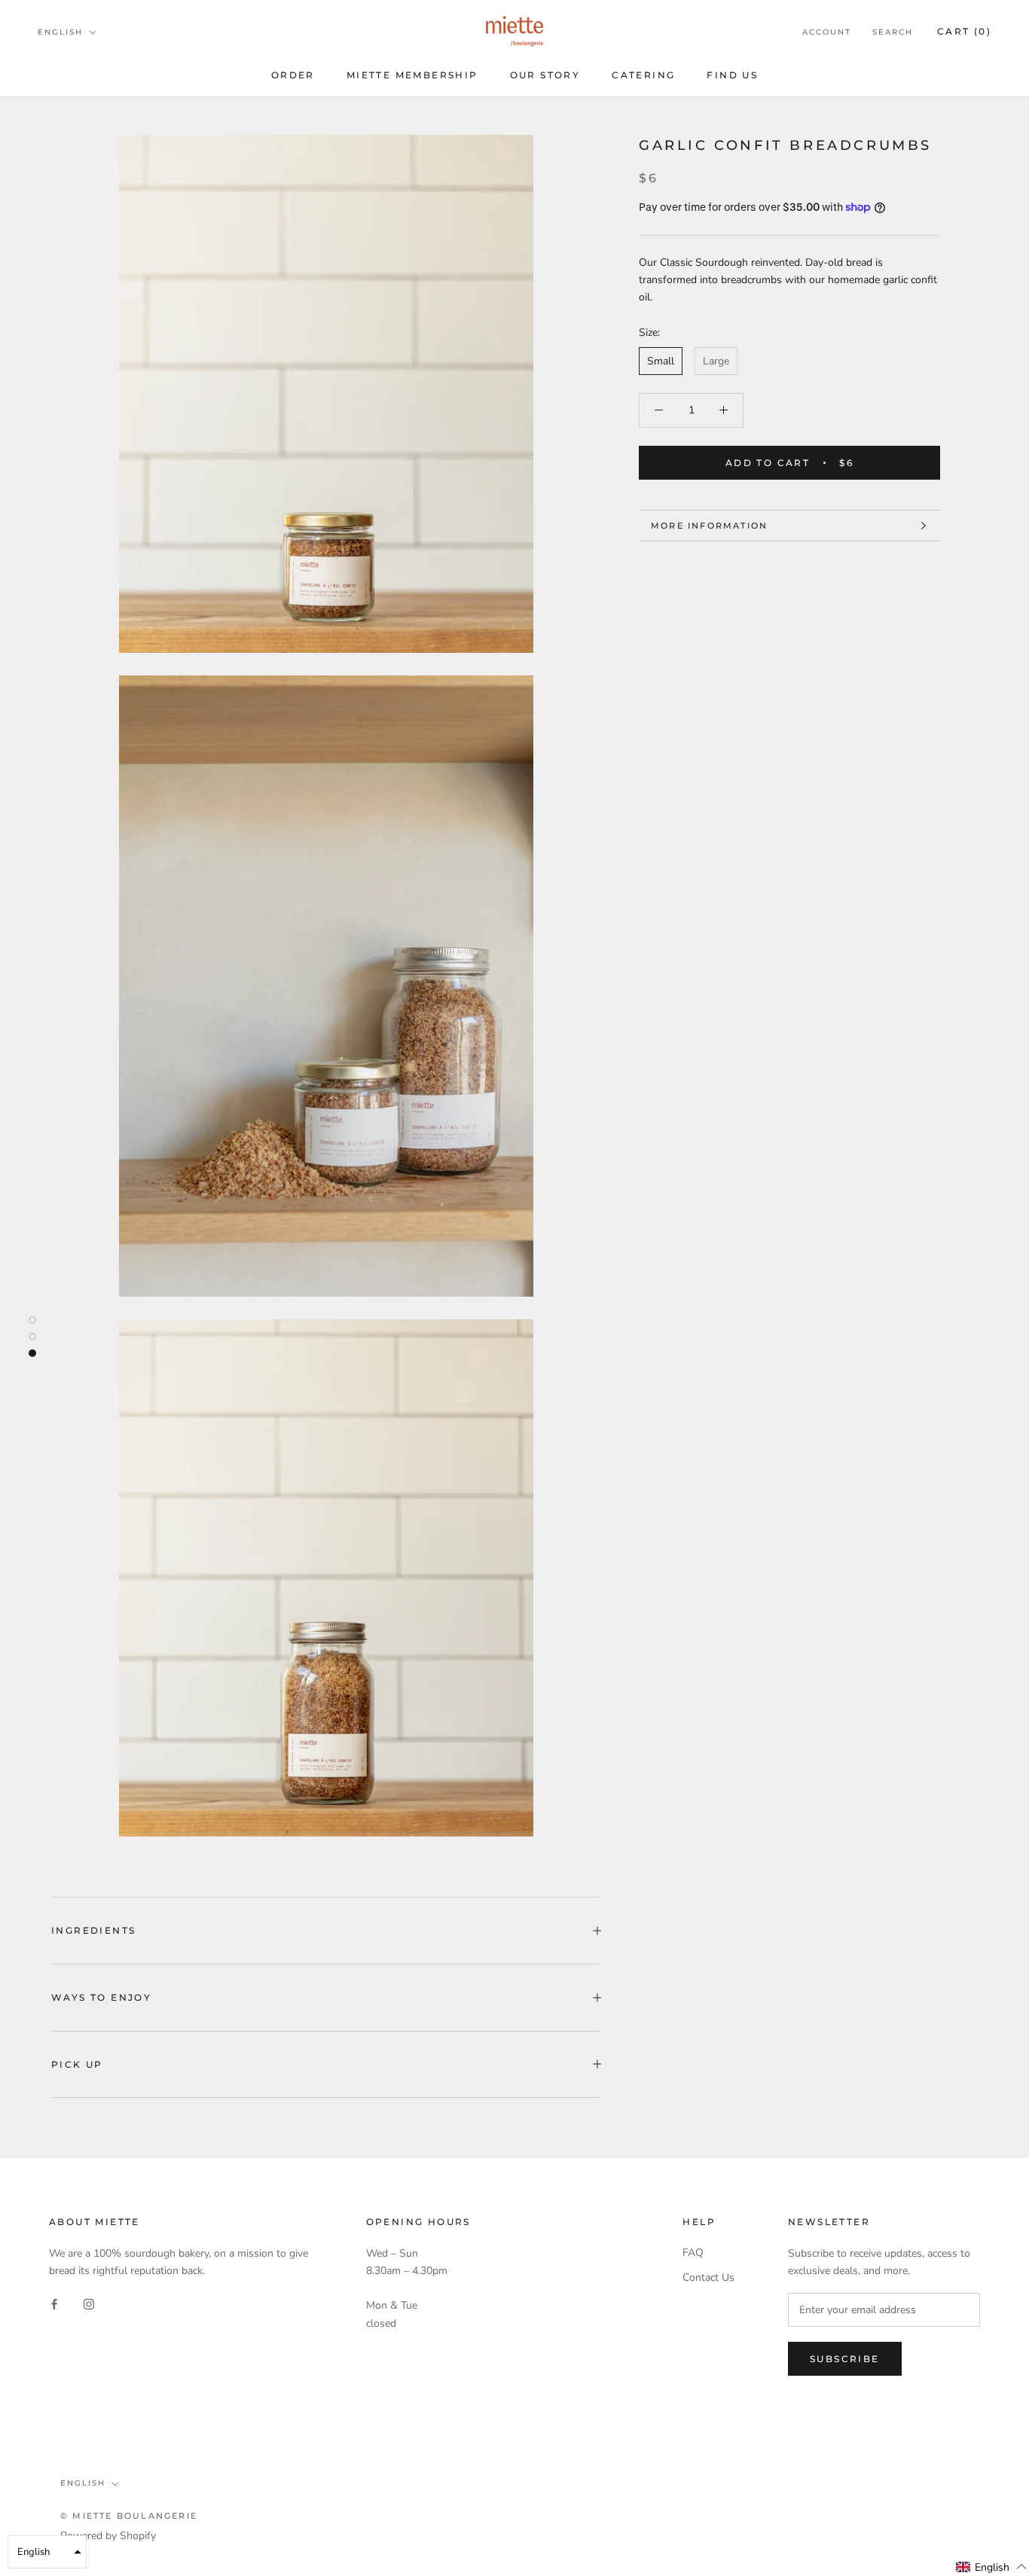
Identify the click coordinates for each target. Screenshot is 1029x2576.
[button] (992, 2567)
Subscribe (845, 2359)
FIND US (732, 75)
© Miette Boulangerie (129, 2516)
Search (893, 32)
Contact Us (708, 2277)
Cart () (964, 31)
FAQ (693, 2253)
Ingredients (93, 1930)
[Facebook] (54, 2303)
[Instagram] (89, 2303)
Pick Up (77, 2064)
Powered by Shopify (108, 2536)
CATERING (643, 75)
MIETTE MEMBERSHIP (412, 75)
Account (827, 32)
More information (709, 526)
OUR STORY (545, 75)
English (60, 32)
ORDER (293, 75)
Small (661, 361)
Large (716, 361)
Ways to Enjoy (101, 1997)
